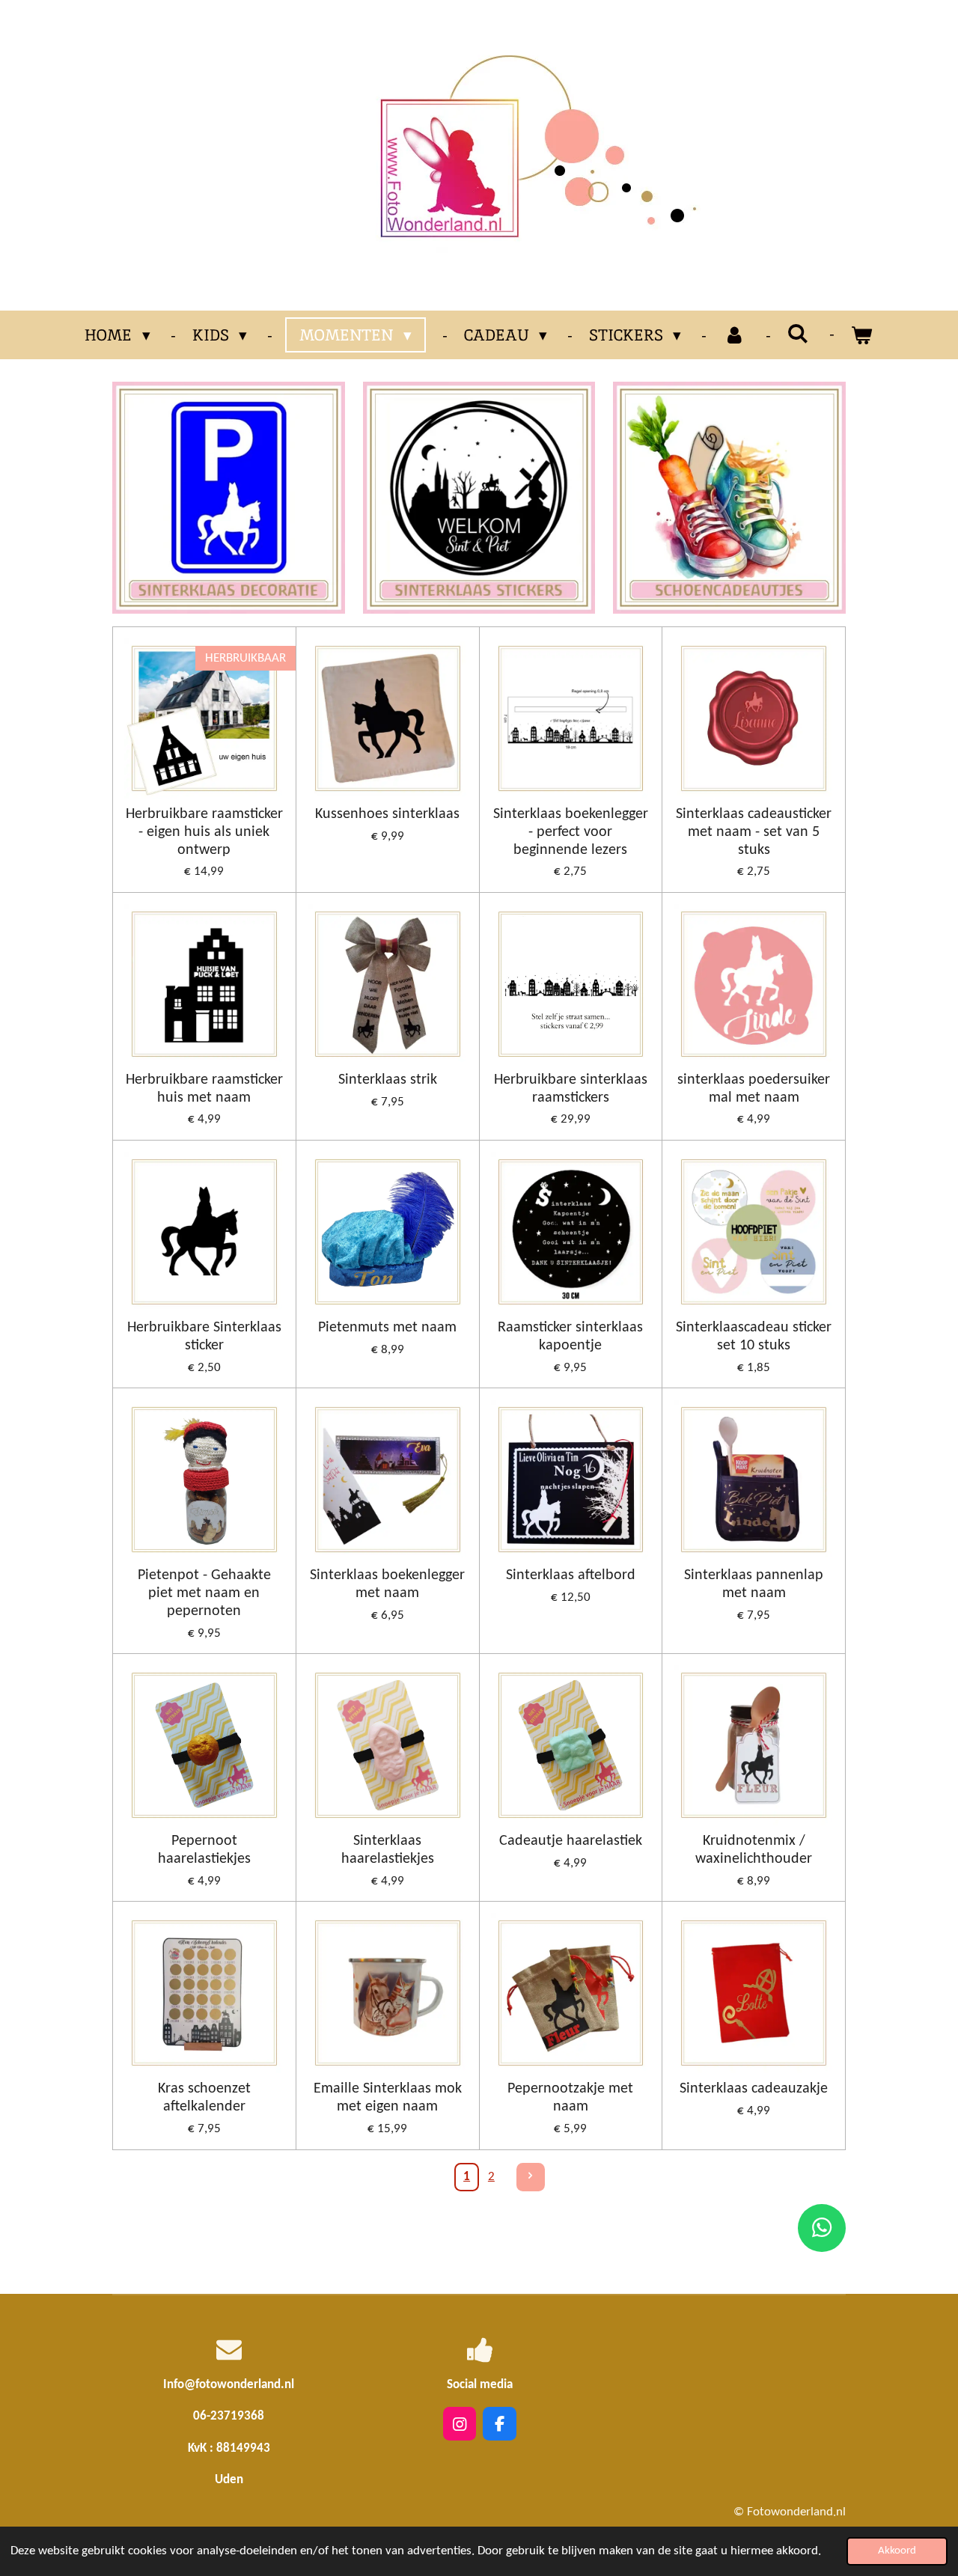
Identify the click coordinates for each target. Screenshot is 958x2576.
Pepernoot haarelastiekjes (204, 1850)
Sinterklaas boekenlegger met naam (387, 1584)
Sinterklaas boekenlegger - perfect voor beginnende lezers (571, 832)
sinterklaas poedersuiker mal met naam (754, 1089)
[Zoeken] (798, 333)
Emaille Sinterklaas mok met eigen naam (388, 2098)
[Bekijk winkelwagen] (862, 335)
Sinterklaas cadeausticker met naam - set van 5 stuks (754, 832)
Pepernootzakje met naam (570, 2098)
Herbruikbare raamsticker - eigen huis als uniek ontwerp (204, 832)
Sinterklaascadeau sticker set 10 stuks (754, 1337)
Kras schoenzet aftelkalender (204, 2098)
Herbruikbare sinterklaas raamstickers (571, 1089)
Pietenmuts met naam (387, 1328)
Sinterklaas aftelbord (571, 1575)
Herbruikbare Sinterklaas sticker (204, 1337)
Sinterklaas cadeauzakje (754, 2089)
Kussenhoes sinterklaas (387, 814)
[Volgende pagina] (531, 2177)
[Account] (734, 335)
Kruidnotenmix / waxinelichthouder (754, 1850)
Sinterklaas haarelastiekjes (388, 1850)
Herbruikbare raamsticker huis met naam (204, 1089)
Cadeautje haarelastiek (571, 1841)
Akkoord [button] (897, 2551)
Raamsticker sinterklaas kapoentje (570, 1337)
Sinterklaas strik (388, 1080)
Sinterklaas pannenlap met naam (754, 1584)
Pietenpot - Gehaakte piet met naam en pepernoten (204, 1593)
